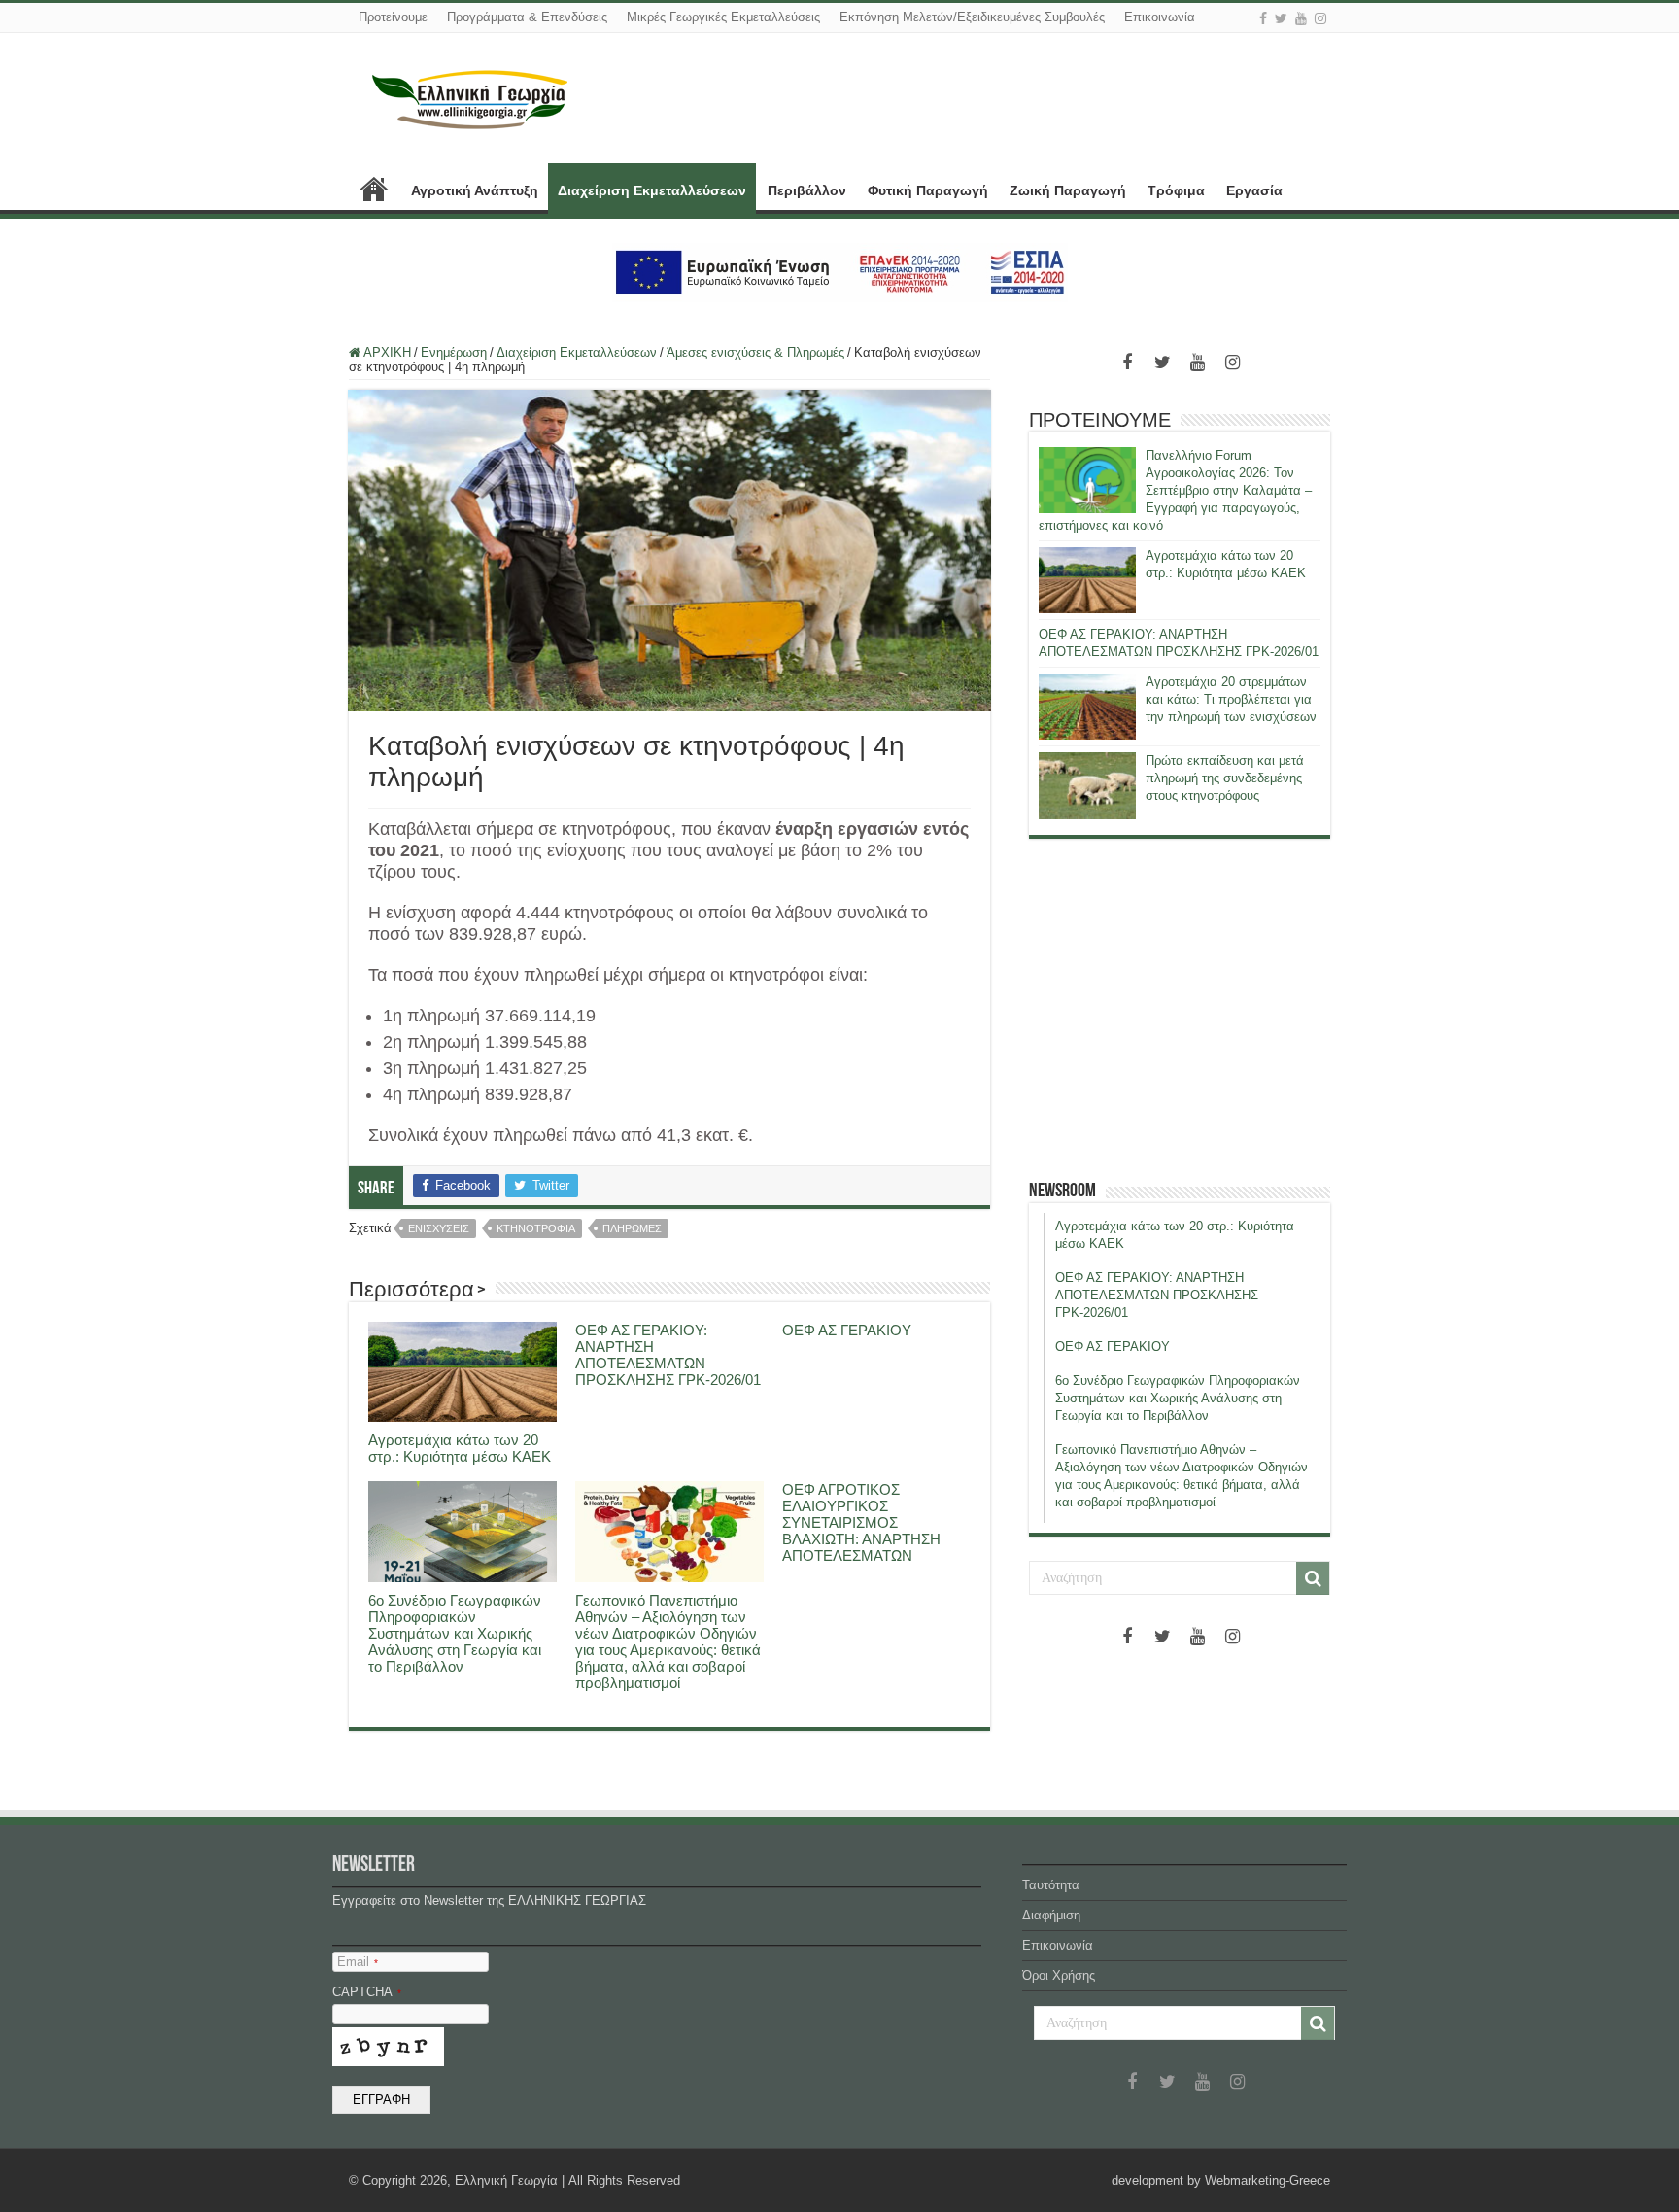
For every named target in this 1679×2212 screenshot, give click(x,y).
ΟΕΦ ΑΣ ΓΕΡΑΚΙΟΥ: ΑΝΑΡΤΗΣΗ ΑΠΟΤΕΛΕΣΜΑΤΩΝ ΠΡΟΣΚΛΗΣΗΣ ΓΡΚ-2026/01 (668, 1355)
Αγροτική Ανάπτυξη (475, 190)
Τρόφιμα (1176, 190)
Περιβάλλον (807, 190)
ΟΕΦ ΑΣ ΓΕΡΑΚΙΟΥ (847, 1330)
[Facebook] (1263, 18)
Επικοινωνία (1160, 17)
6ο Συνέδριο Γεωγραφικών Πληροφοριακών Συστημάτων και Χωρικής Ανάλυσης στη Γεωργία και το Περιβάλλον (455, 1633)
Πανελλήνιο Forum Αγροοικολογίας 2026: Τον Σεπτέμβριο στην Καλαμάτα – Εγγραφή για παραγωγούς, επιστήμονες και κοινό (1175, 490)
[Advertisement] (1180, 1009)
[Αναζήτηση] (1313, 1578)
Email (358, 1962)
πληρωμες (632, 1228)
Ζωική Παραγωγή (1068, 190)
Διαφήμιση (1051, 1915)
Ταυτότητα (1051, 1885)
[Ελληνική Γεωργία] (470, 97)
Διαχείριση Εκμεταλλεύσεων (652, 190)
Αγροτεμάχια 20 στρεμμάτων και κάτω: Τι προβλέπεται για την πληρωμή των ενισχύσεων (1231, 699)
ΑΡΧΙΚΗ (374, 189)
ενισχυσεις (439, 1228)
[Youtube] (1301, 18)
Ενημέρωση (454, 352)
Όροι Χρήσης (1059, 1975)
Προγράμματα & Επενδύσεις (527, 17)
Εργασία (1254, 190)
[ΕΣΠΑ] (840, 272)
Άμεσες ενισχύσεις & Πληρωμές (755, 352)
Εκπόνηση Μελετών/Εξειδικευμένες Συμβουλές (972, 17)
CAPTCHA (367, 1992)
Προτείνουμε (393, 17)
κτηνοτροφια (536, 1228)
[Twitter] (1281, 18)
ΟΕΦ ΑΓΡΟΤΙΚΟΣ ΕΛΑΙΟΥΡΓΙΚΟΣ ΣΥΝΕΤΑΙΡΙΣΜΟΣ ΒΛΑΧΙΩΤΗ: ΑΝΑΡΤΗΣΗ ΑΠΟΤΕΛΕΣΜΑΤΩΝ (861, 1522)
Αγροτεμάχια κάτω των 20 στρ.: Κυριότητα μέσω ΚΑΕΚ (460, 1448)
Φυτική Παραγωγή (928, 190)
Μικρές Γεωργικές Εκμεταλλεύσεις (723, 17)
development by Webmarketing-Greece (1221, 2180)
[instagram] (1320, 18)
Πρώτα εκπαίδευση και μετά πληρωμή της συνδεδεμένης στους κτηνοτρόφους (1225, 778)
